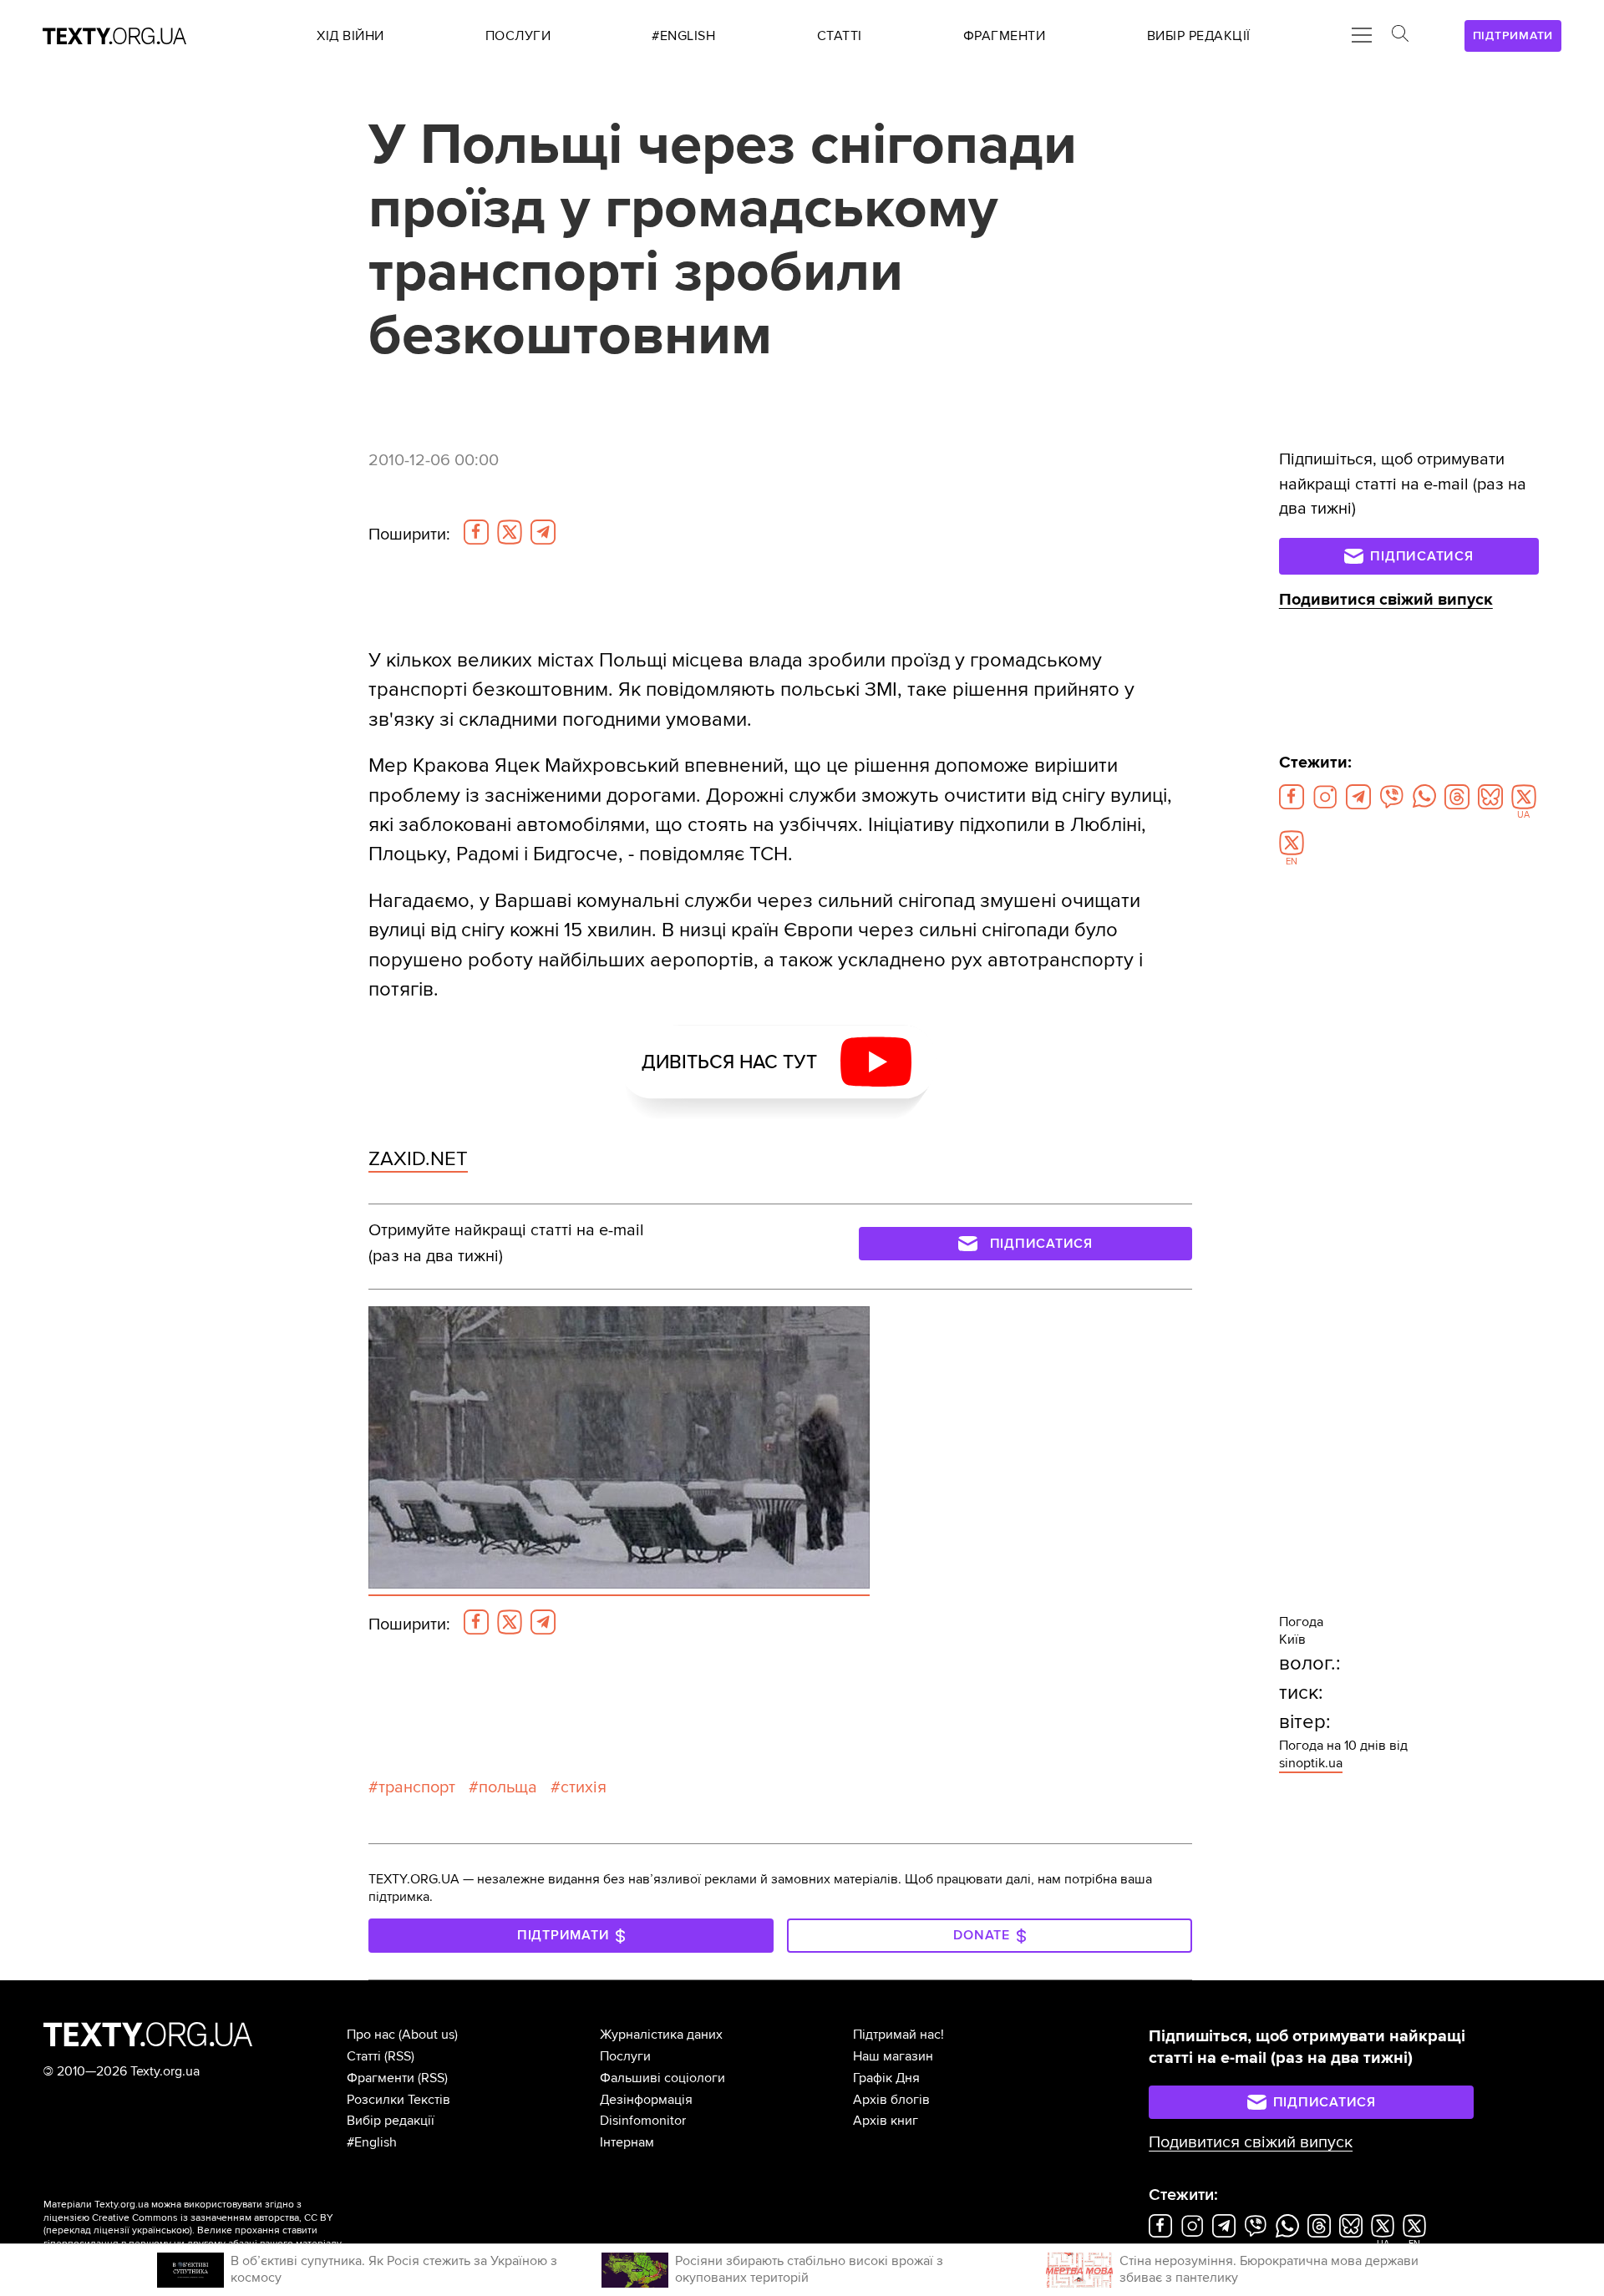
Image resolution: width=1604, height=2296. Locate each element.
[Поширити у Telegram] (543, 532)
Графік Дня (886, 2078)
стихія (584, 1787)
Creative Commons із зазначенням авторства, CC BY (213, 2218)
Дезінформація (646, 2100)
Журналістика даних (661, 2035)
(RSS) (399, 2056)
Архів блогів (891, 2100)
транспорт (417, 1787)
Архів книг (886, 2121)
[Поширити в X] (510, 532)
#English (372, 2142)
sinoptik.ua (1311, 1763)
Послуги (625, 2056)
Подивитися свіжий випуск (1386, 600)
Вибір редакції (391, 2121)
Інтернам (627, 2142)
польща (508, 1787)
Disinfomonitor (643, 2121)
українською (161, 2230)
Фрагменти (381, 2078)
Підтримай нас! (898, 2035)
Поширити (409, 535)
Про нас (371, 2035)
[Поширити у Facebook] (476, 532)
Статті (364, 2056)
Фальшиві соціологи (662, 2078)
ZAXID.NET (418, 1159)
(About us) (428, 2035)
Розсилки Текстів (398, 2100)
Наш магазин (893, 2056)
